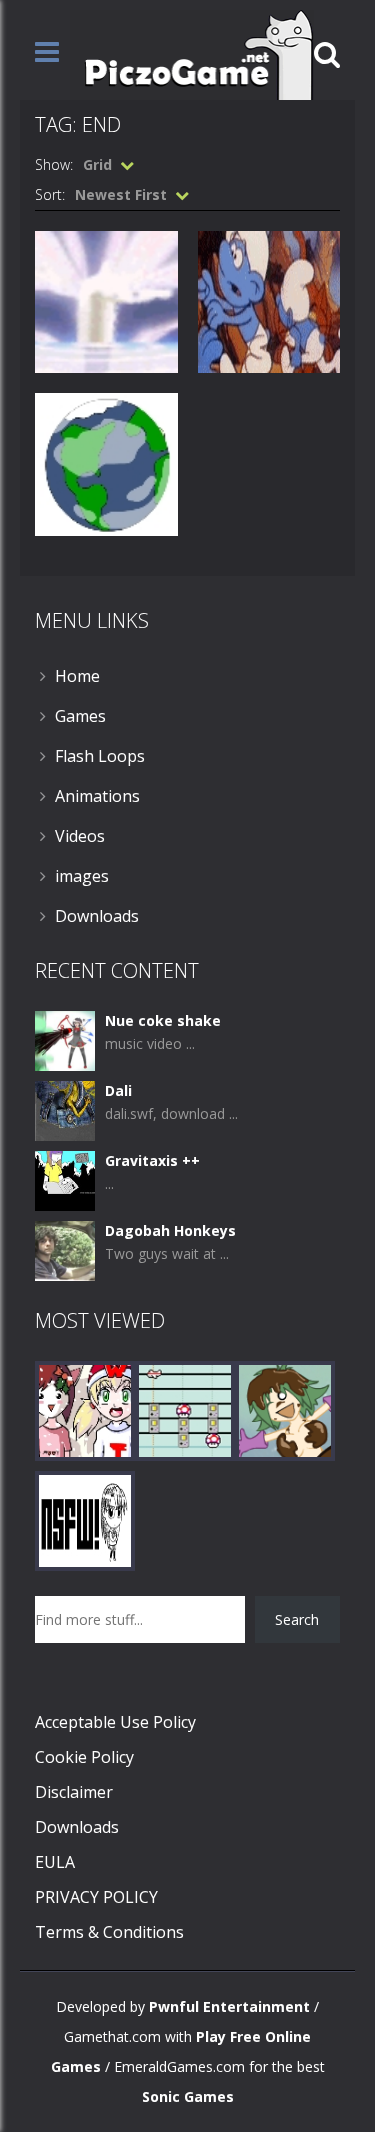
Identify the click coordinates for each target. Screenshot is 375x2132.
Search (297, 1619)
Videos (80, 836)
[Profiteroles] (285, 1408)
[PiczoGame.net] (192, 53)
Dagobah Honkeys (170, 1230)
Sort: (50, 194)
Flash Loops (100, 756)
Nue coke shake (163, 1020)
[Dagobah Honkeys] (65, 1248)
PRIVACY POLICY (96, 1897)
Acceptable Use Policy (115, 1722)
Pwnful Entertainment (229, 2006)
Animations (97, 796)
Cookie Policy (84, 1757)
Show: (54, 164)
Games (80, 716)
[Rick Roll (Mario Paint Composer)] (185, 1408)
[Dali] (65, 1108)
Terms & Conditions (109, 1932)
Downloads (97, 916)
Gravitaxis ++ (152, 1160)
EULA (55, 1862)
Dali (118, 1090)
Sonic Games (188, 2096)
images (82, 876)
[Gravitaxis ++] (65, 1178)
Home (77, 676)
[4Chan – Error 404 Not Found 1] (85, 1518)
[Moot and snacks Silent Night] (85, 1408)
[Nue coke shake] (65, 1038)
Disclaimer (74, 1792)
